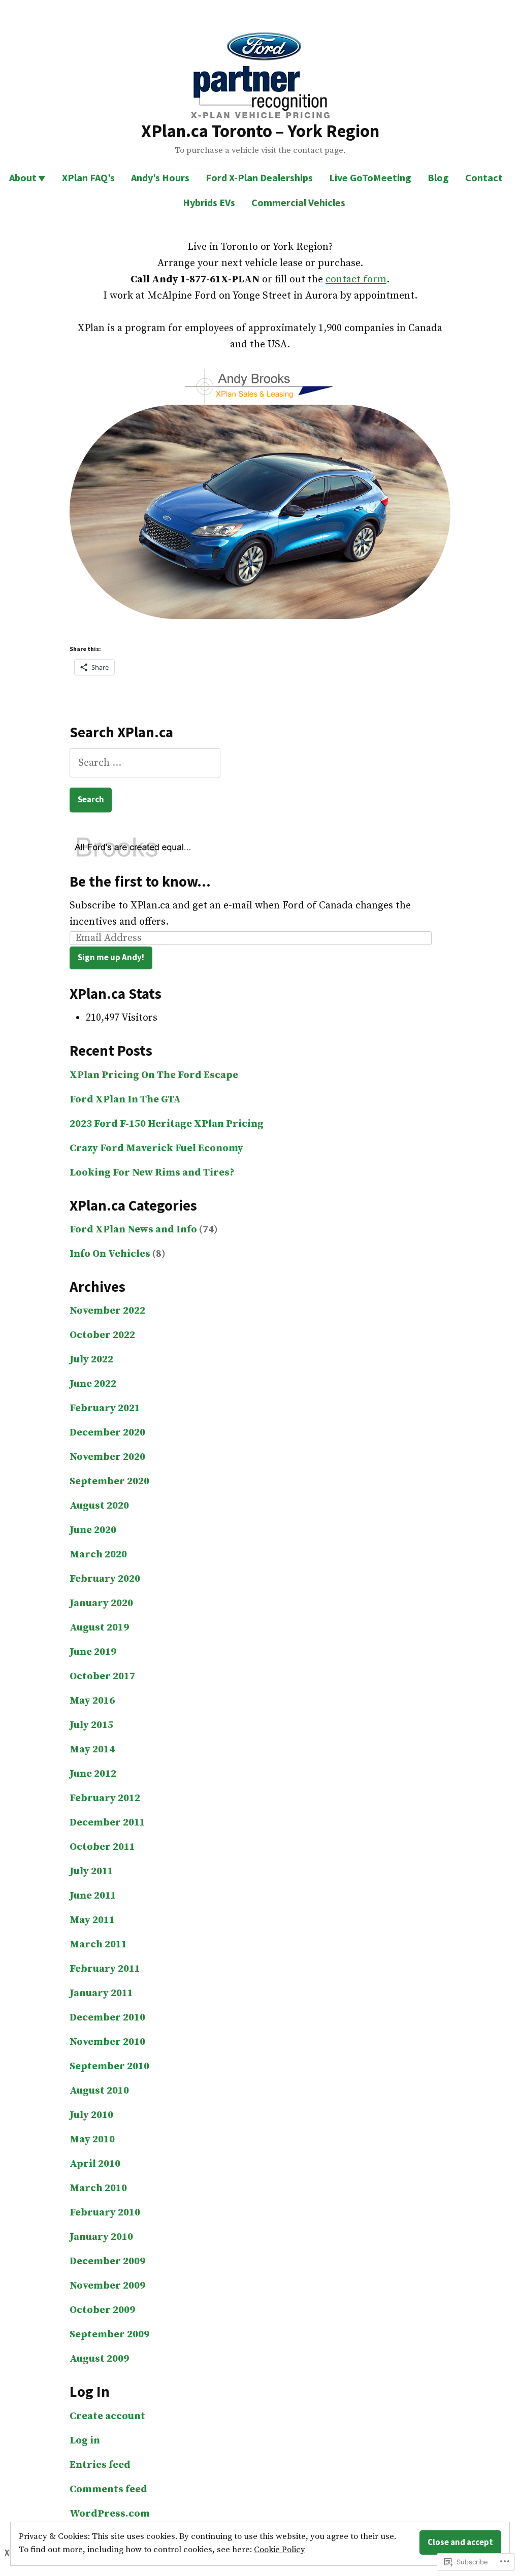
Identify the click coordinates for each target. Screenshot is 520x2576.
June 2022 (93, 1384)
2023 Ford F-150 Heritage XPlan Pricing (167, 1124)
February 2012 (105, 1798)
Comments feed (108, 2489)
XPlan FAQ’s (88, 177)
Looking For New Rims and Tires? (152, 1173)
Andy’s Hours (160, 177)
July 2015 (91, 1725)
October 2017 (102, 1676)
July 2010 (91, 2115)
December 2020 (107, 1433)
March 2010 (98, 2188)
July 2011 (91, 1871)
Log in (85, 2441)
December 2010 (107, 2018)
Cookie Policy (280, 2550)
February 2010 (105, 2213)
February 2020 (105, 1579)
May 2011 (92, 1920)
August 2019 (99, 1628)
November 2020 (107, 1457)
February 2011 (105, 1969)
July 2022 (91, 1360)
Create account (107, 2416)
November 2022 (107, 1311)
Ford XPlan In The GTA (125, 1100)
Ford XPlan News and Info (133, 1230)
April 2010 (95, 2164)
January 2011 (101, 1993)
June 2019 (93, 1652)
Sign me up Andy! (111, 957)
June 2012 (93, 1774)
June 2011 (93, 1896)
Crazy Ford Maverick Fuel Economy (156, 1148)
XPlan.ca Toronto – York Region (260, 131)
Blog (438, 177)
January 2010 (101, 2237)
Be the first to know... (140, 882)
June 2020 (93, 1530)
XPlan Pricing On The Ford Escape (154, 1075)
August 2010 (99, 2091)
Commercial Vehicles (298, 202)
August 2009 (99, 2359)
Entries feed (100, 2465)
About (23, 177)
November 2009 (107, 2286)
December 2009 (107, 2261)
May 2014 (92, 1750)
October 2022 (102, 1335)
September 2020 (109, 1481)
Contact (484, 177)
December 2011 (107, 1823)
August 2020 (99, 1506)
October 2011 (102, 1847)
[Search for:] (145, 763)
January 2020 (101, 1603)
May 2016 (92, 1701)
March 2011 (98, 1945)
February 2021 (105, 1408)
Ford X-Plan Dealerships (259, 177)
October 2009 (102, 2310)
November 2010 (107, 2042)
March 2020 (98, 1555)
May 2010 (92, 2140)
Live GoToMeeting (370, 177)
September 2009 (109, 2335)
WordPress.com (110, 2514)
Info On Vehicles (110, 1254)
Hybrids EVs (209, 202)
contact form (356, 280)
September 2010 (109, 2066)
